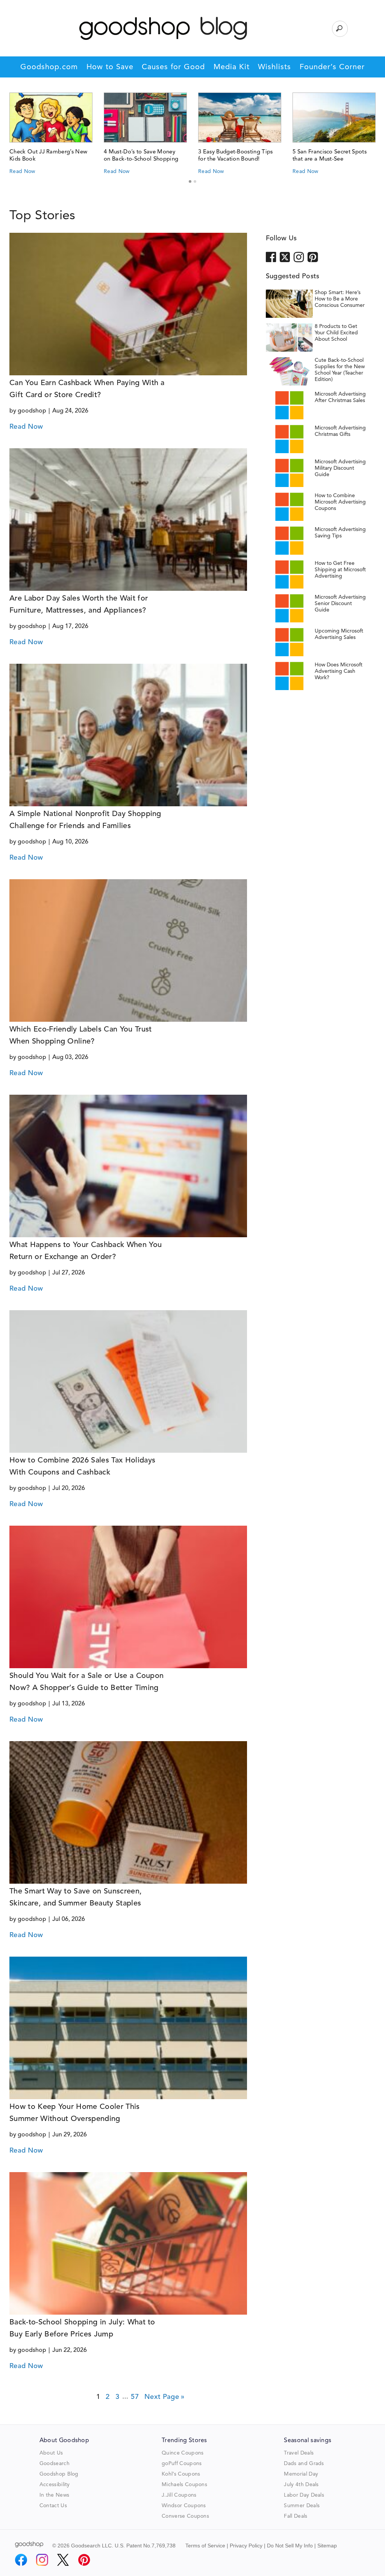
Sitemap (327, 2546)
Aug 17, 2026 (70, 627)
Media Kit (232, 67)
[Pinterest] (84, 2560)
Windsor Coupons (184, 2506)
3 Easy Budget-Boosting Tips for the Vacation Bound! (236, 156)
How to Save (110, 67)
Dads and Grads (304, 2464)
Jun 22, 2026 (70, 2350)
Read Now (22, 171)
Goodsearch (55, 2464)
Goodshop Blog (59, 2474)
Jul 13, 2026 (69, 1704)
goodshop (32, 411)
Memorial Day (301, 2474)
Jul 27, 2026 (69, 1273)
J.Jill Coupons (179, 2495)
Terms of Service (205, 2546)
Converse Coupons (185, 2516)
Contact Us (53, 2506)
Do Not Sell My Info (290, 2546)
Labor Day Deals (304, 2495)
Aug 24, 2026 (70, 411)
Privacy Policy (246, 2546)
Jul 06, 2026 (69, 1919)
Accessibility (55, 2485)
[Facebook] (21, 2560)
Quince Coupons (183, 2453)
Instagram (299, 256)
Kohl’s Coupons (181, 2474)
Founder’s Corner (332, 67)
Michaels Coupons (184, 2485)
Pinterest (313, 256)
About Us (51, 2453)
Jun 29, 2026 (70, 2135)
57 (135, 2397)
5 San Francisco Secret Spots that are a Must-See (330, 156)
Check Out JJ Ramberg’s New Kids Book (48, 156)
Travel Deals (299, 2453)
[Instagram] (42, 2560)
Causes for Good (173, 67)
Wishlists (274, 67)
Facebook (271, 256)
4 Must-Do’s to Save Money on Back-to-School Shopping (141, 156)
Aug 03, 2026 (70, 1057)
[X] (63, 2560)
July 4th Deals (301, 2485)
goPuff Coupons (182, 2464)
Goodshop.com (49, 67)
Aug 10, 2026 (70, 842)
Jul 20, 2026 (69, 1488)
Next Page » (164, 2397)
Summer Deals (302, 2506)
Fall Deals (296, 2516)
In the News (55, 2495)
